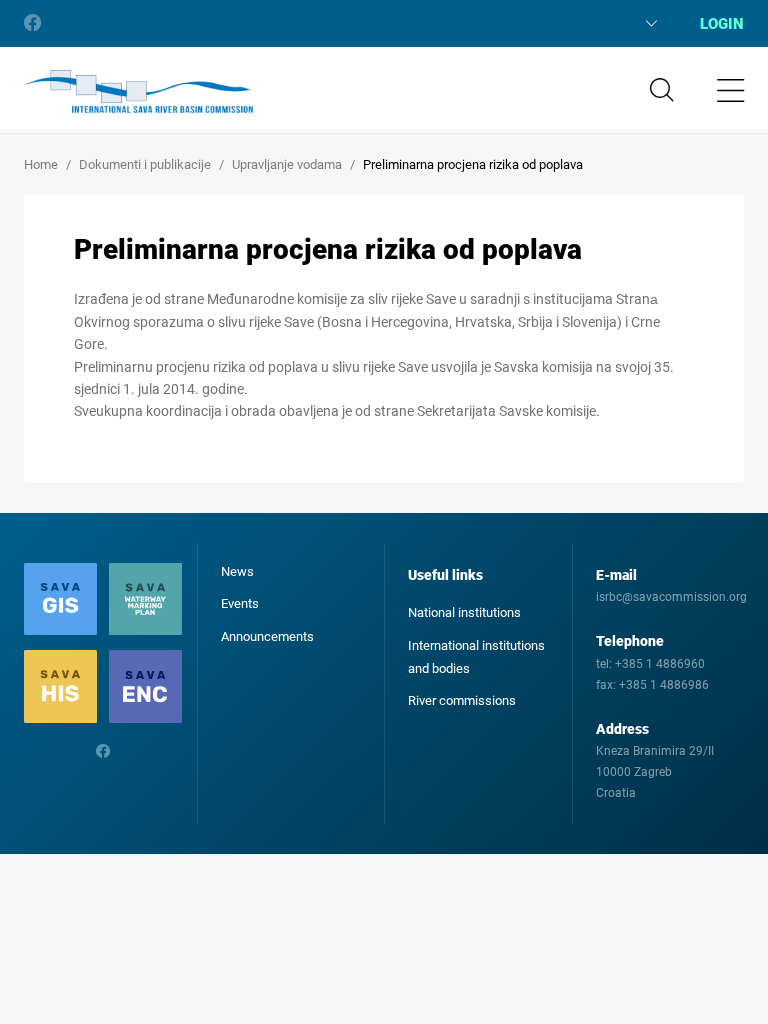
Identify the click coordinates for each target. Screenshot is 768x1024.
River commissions (462, 700)
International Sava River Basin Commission (138, 92)
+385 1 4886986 (664, 685)
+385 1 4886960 (660, 664)
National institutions (464, 612)
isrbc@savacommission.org (671, 597)
